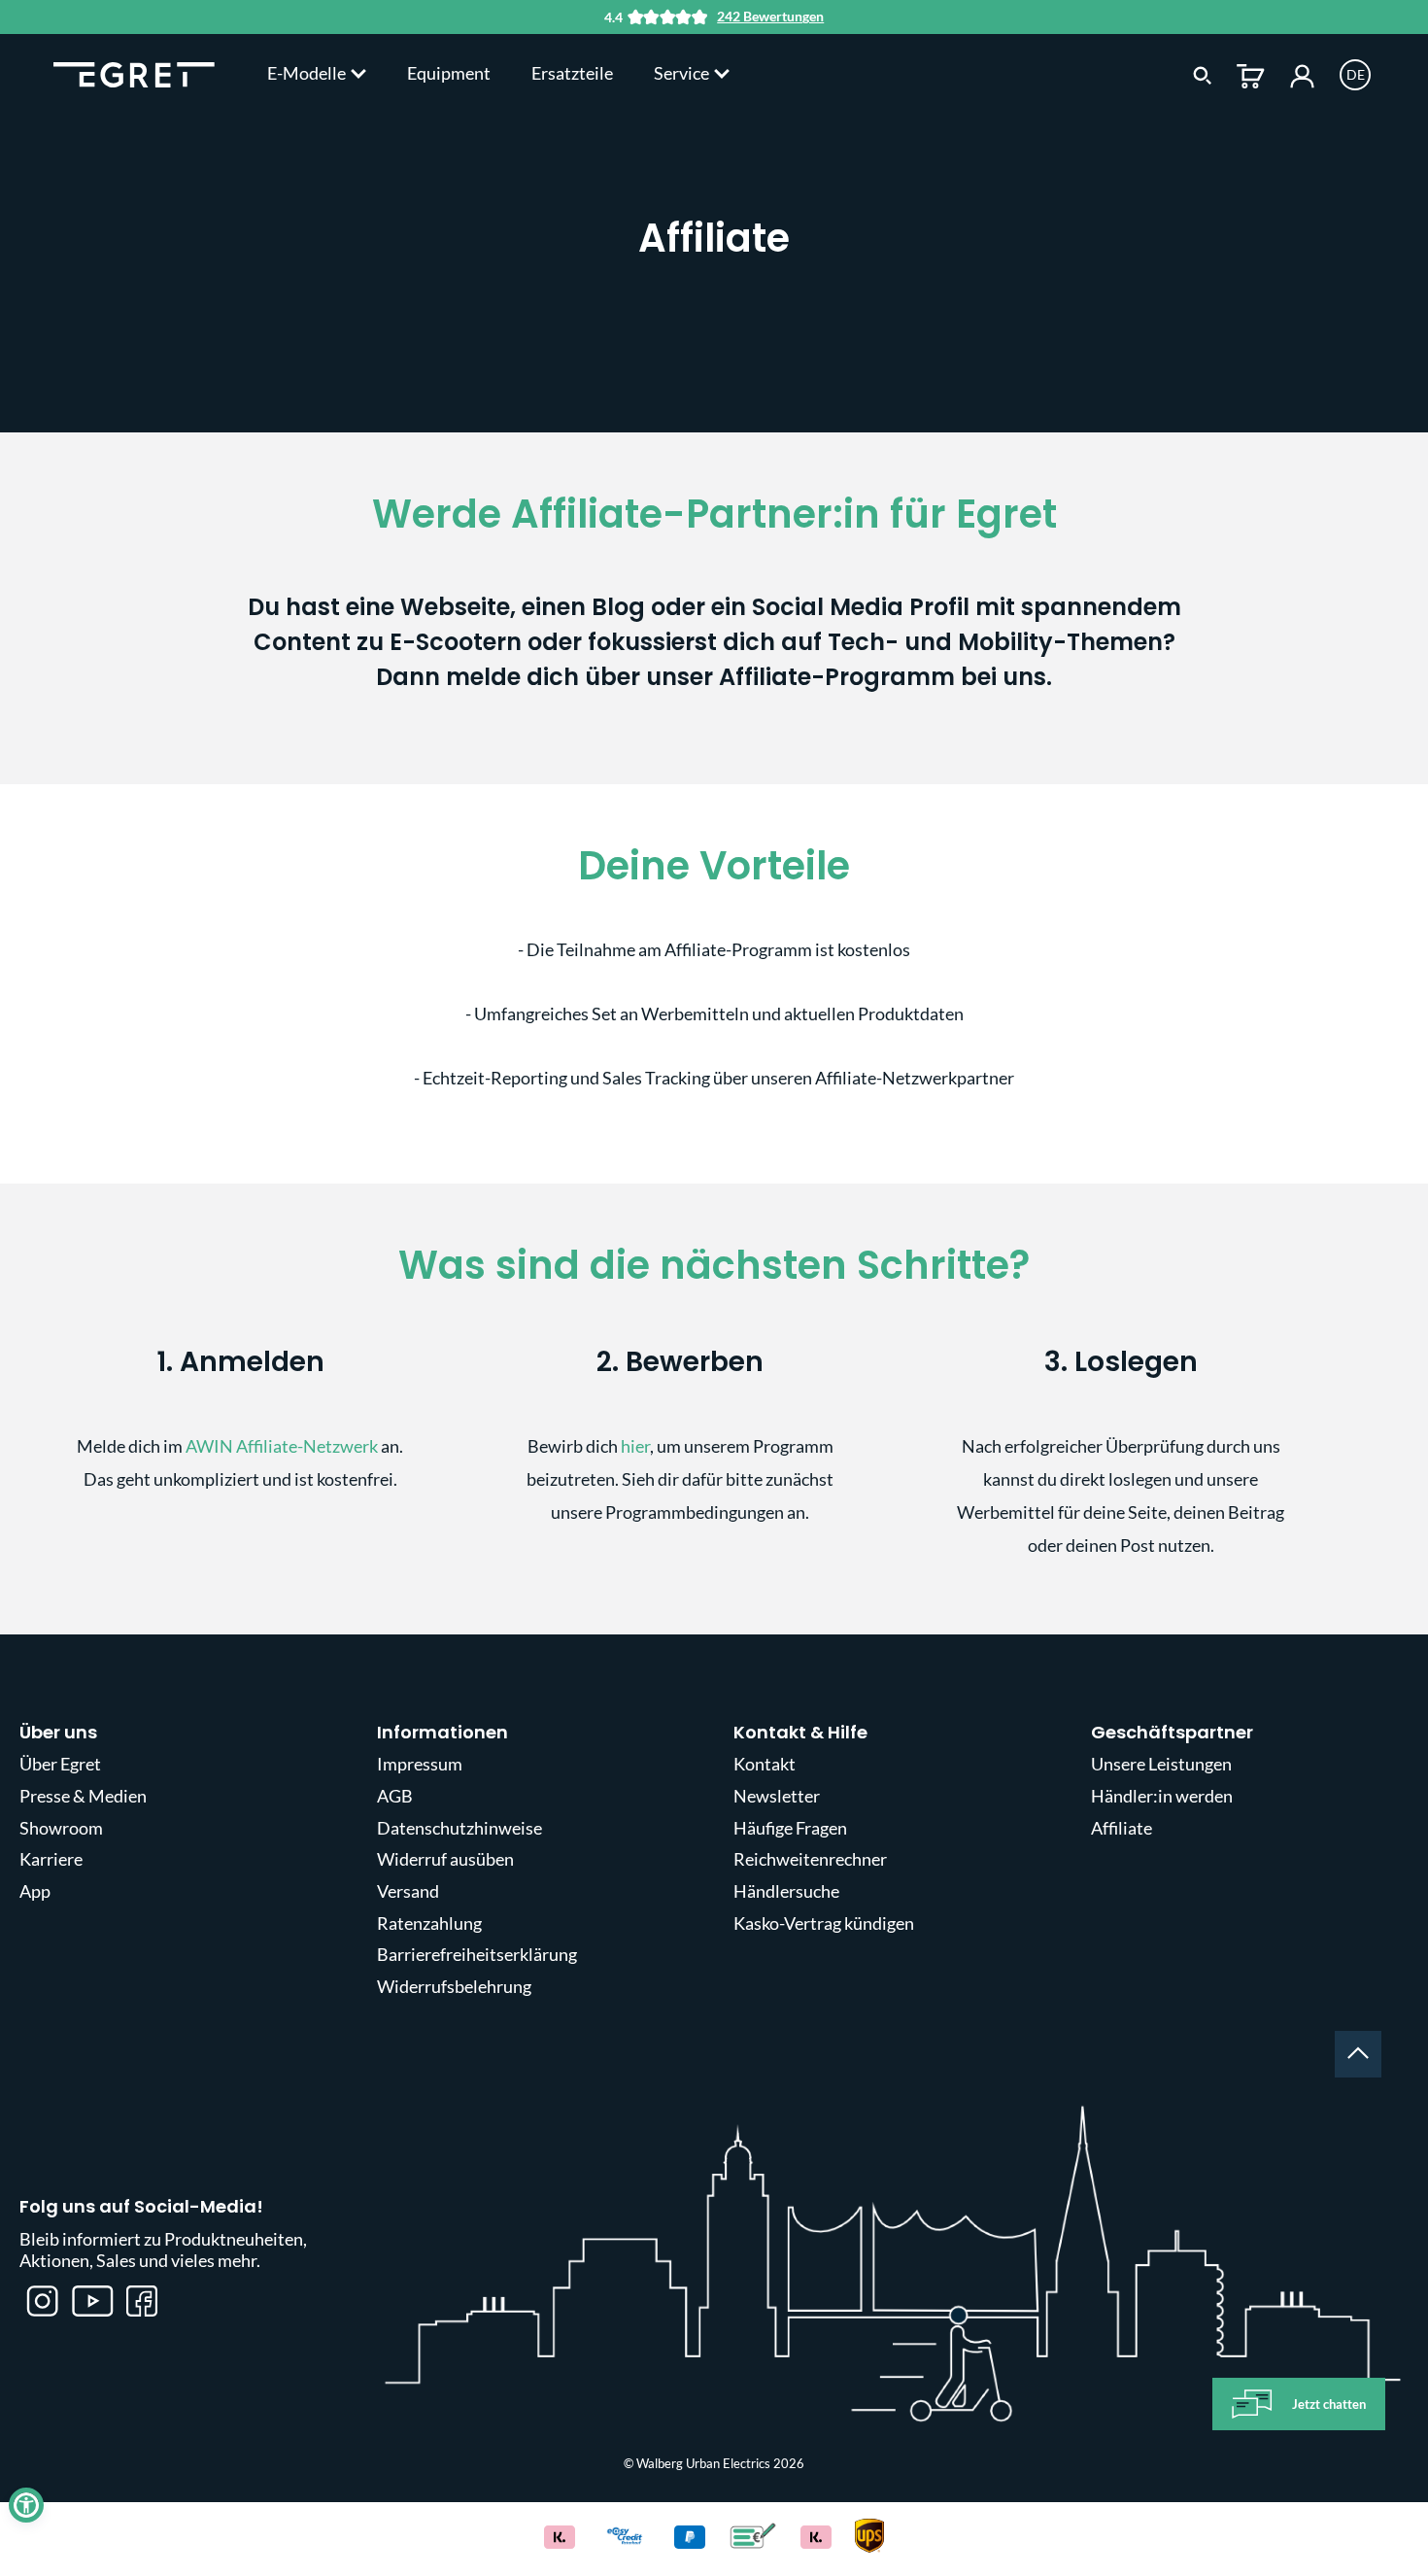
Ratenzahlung (429, 1923)
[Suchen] (1203, 74)
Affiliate (1122, 1828)
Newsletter (777, 1796)
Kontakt (765, 1764)
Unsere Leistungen (1161, 1764)
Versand (408, 1891)
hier (635, 1446)
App (35, 1891)
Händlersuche (786, 1891)
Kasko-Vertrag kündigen (824, 1923)
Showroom (61, 1828)
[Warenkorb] (1251, 74)
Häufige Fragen (790, 1828)
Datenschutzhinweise (459, 1828)
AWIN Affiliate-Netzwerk (282, 1446)
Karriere (51, 1859)
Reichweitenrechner (810, 1859)
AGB (395, 1796)
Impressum (420, 1764)
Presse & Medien (83, 1796)
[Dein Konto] (1302, 74)
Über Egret (60, 1764)
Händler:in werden (1162, 1796)
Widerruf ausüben (445, 1859)
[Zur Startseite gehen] (134, 73)
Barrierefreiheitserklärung (477, 1954)
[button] (26, 2505)
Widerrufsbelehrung (454, 1986)
